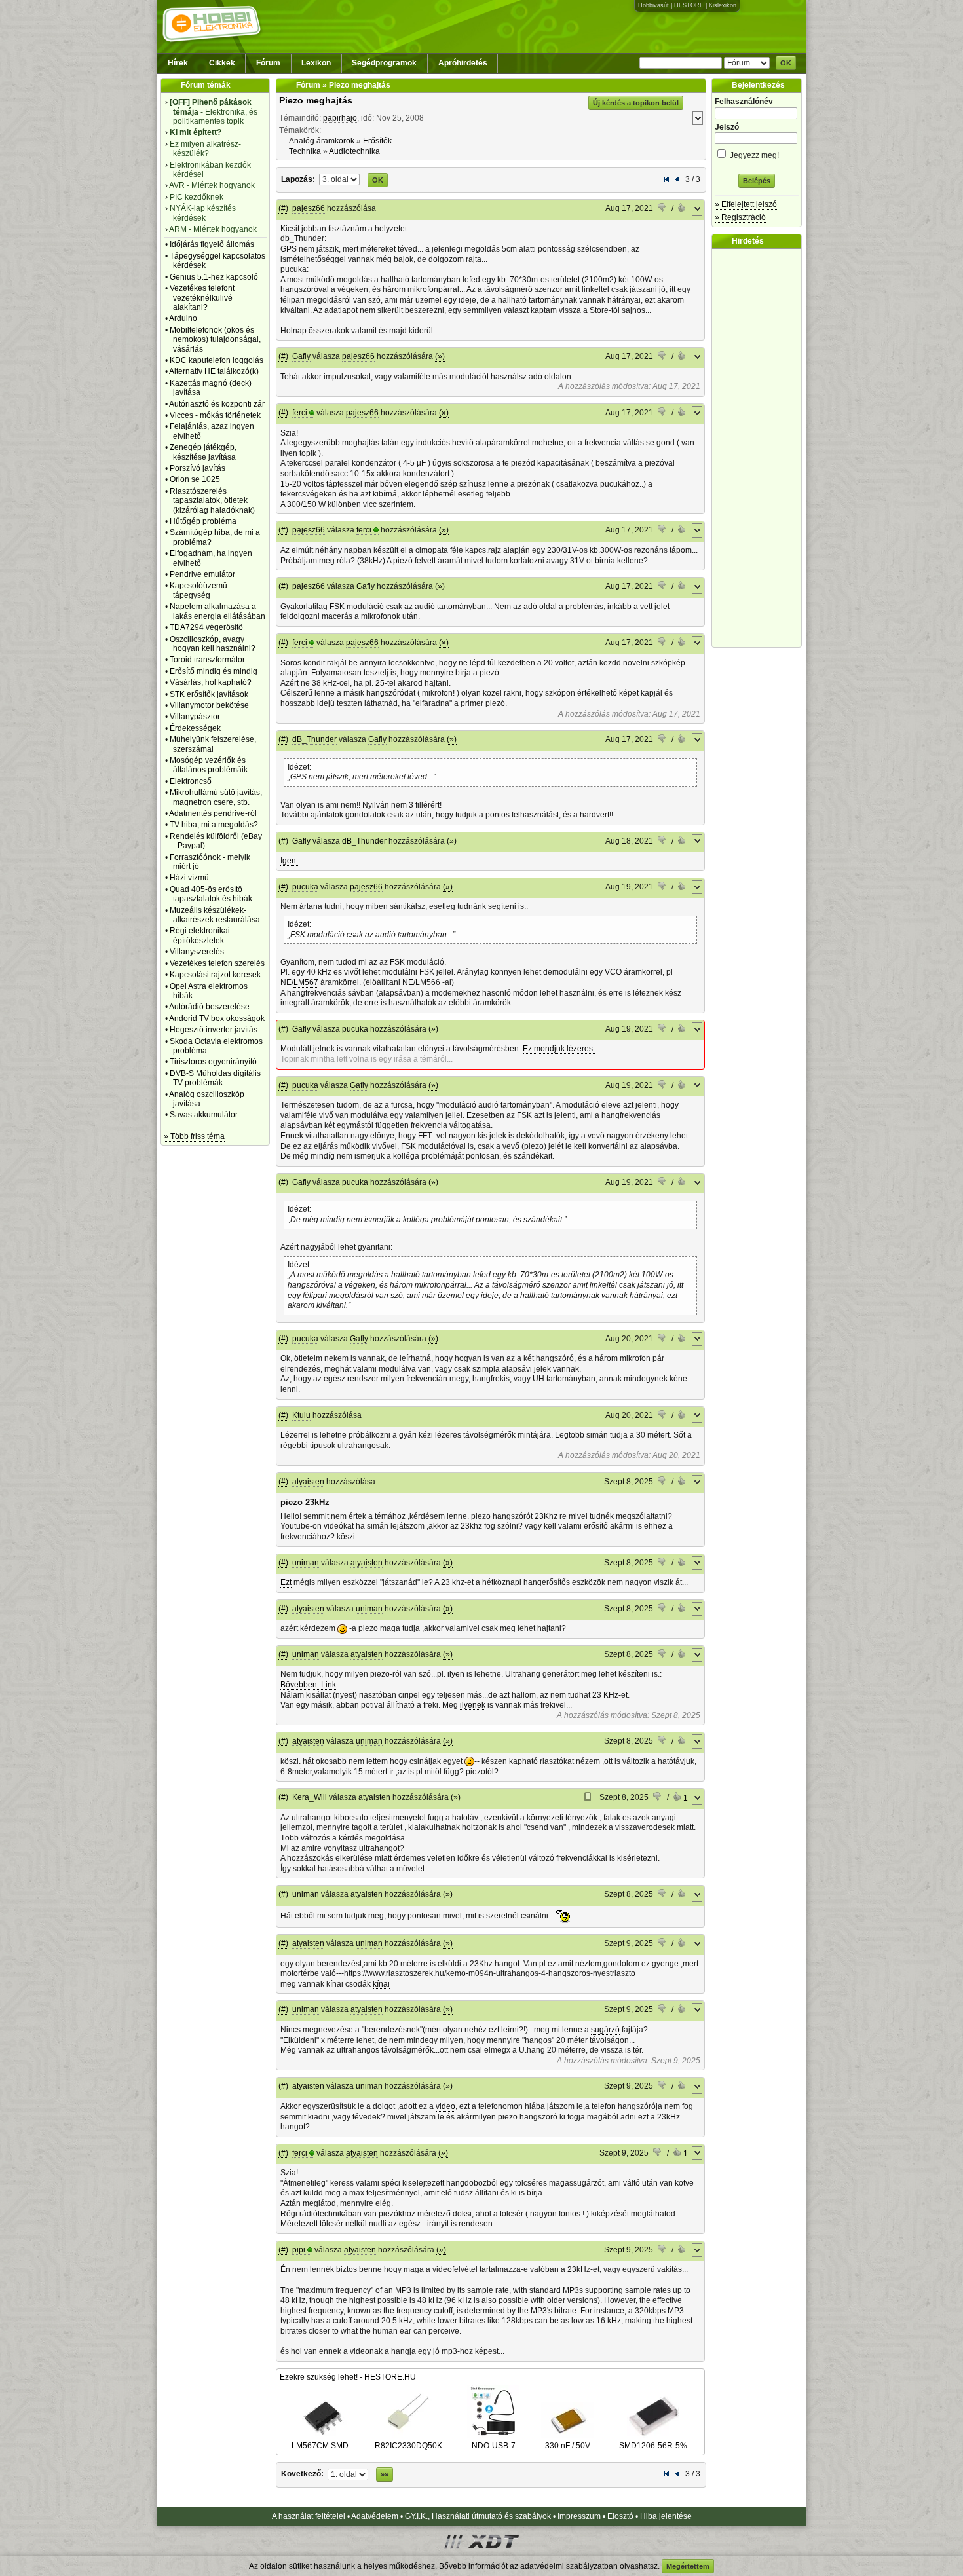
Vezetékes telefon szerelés (217, 963)
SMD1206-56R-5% (653, 2446)
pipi (299, 2250)
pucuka (305, 887)
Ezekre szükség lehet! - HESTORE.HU (348, 2377)
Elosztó (620, 2516)
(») (440, 356)
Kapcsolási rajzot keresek (215, 975)
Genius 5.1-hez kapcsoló (214, 277)
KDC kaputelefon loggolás (217, 360)
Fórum (268, 63)
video (445, 2106)
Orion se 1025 (195, 479)
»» (385, 2474)
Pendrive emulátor (202, 574)
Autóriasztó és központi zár (217, 404)
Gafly (301, 356)
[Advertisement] (760, 448)
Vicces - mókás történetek (215, 415)
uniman (306, 1563)
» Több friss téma (194, 1136)
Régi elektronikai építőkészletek (200, 935)
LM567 (306, 982)
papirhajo (340, 118)
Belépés (757, 181)
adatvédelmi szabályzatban (569, 2566)
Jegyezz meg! (753, 155)
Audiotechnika (354, 151)
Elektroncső (191, 781)
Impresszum (579, 2516)
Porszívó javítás (198, 468)
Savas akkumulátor (204, 1115)
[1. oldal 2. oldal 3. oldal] (340, 179)
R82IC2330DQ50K (408, 2446)
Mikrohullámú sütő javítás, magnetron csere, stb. (216, 797)
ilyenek (473, 1705)
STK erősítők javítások (209, 694)
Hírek (178, 63)
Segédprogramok (384, 63)
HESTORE (689, 5)
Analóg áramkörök (322, 141)
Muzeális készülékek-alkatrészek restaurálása (215, 915)
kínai (381, 1984)
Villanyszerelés (197, 952)
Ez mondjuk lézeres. (559, 1049)
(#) (283, 208)
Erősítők (377, 141)
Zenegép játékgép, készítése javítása (203, 452)
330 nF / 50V (568, 2446)
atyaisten (308, 1482)
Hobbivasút (653, 5)
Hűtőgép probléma (203, 521)
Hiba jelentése (666, 2516)
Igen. (289, 861)
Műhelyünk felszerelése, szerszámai (213, 744)
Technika (305, 151)
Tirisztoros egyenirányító (213, 1062)
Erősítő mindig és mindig (214, 671)
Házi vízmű (189, 878)
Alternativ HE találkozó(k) (214, 371)
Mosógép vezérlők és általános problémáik (209, 765)
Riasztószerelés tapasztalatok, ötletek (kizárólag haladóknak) (212, 501)
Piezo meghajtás (316, 100)
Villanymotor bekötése (209, 705)
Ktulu (301, 1415)
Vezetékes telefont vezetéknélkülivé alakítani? (202, 298)
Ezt (286, 1582)
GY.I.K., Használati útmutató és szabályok (478, 2516)
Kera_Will (310, 1797)
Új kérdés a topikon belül (636, 103)
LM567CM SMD (320, 2446)
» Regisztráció (740, 217)
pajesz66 (309, 208)
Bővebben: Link (308, 1685)
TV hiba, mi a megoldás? (214, 825)
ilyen (456, 1674)
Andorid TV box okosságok (217, 1018)
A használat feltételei (309, 2516)
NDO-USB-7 (494, 2446)
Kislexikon (723, 5)
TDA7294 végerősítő (206, 627)
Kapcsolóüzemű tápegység (198, 590)
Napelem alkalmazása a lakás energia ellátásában (217, 611)
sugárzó (605, 2030)
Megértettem (688, 2566)
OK (786, 63)
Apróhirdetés (463, 63)
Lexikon (316, 63)
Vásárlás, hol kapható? (211, 682)
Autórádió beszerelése (209, 1007)
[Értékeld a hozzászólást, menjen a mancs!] (662, 209)
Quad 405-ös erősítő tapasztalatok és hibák (211, 894)
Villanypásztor (195, 717)
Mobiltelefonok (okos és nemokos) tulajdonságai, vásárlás (215, 340)
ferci (300, 413)
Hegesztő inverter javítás (214, 1030)
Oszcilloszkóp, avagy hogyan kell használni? (213, 644)
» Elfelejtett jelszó (746, 204)
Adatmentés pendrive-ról (213, 813)
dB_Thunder (314, 739)
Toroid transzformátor (207, 660)
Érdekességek (195, 728)
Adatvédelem (375, 2516)
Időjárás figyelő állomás (212, 244)
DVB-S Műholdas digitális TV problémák (215, 1078)
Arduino (183, 318)
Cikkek (222, 63)
